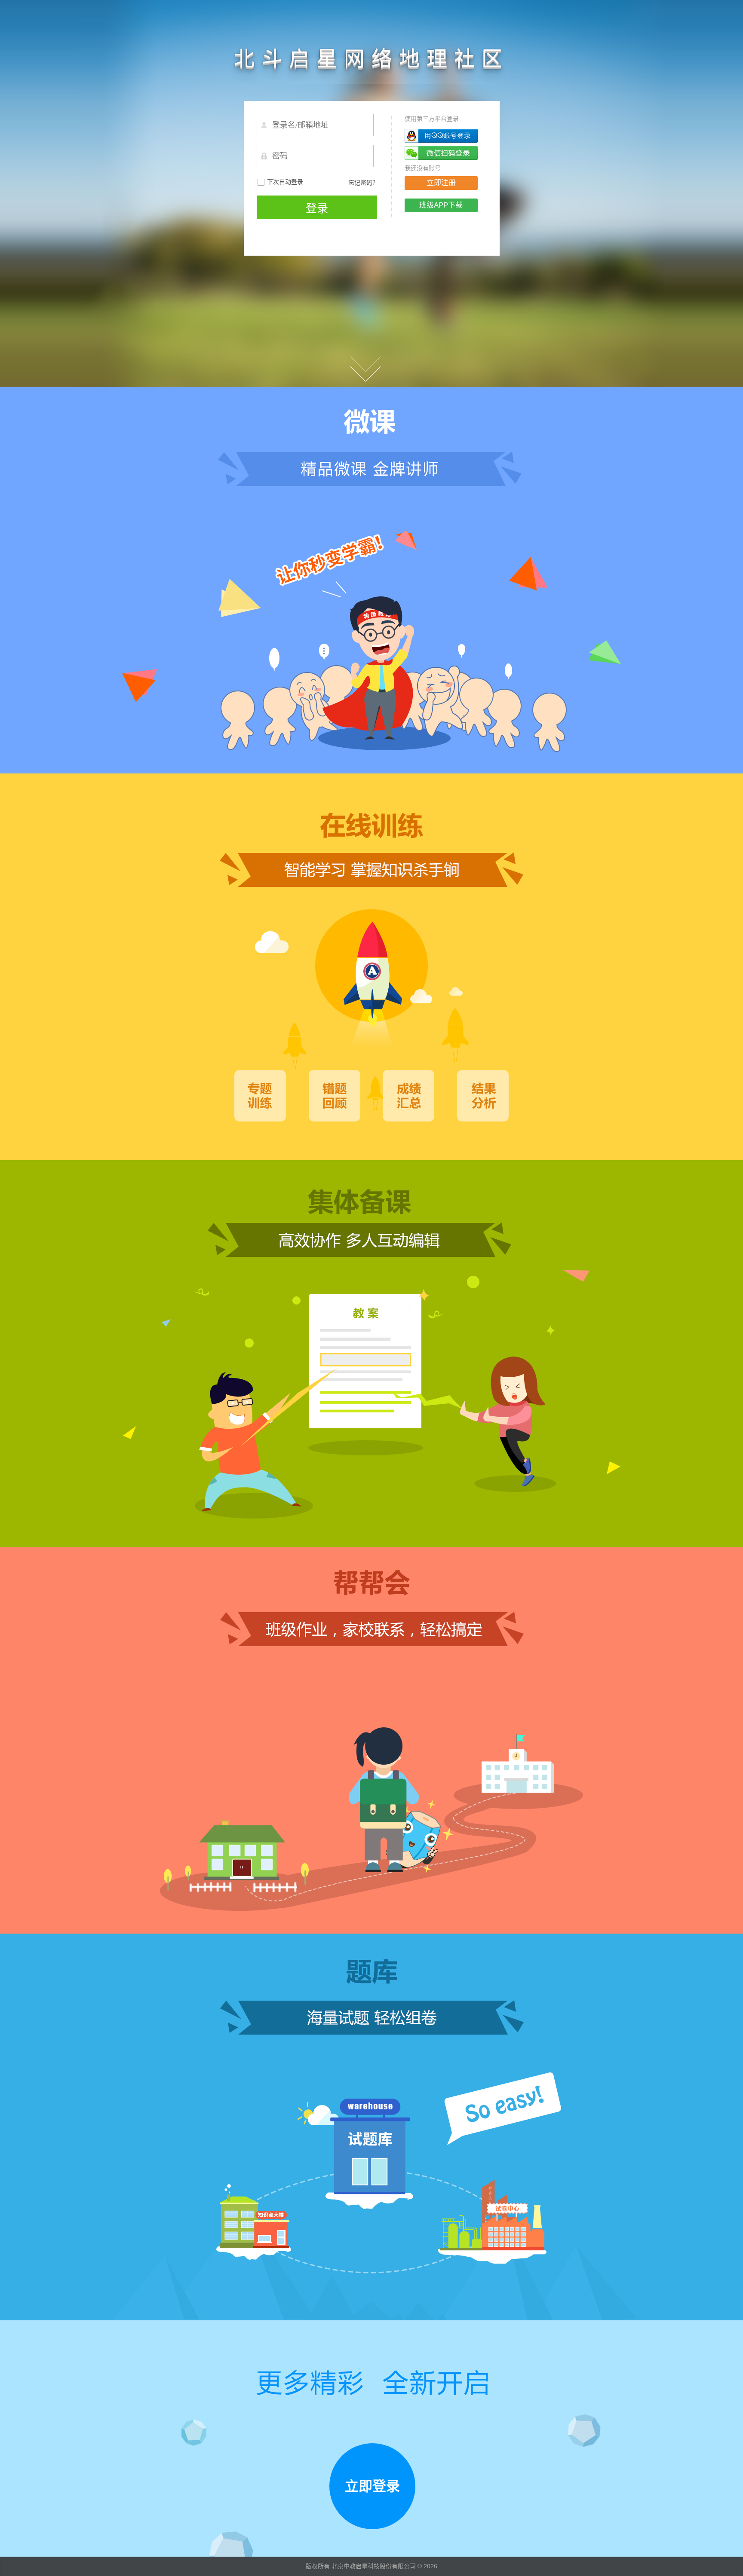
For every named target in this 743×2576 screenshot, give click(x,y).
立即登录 (372, 2486)
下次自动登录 (285, 182)
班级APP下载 (441, 205)
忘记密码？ (363, 183)
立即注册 (441, 183)
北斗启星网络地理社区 (371, 59)
